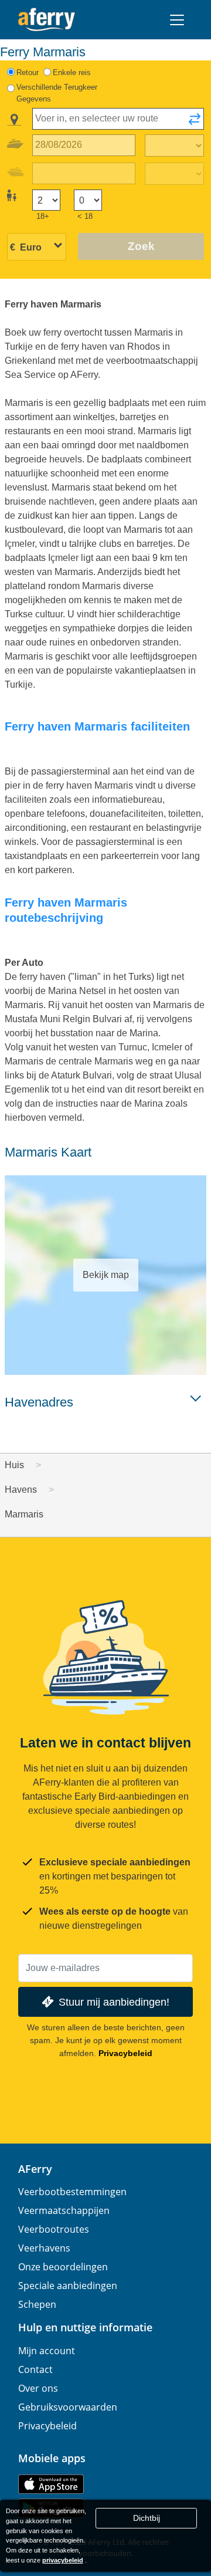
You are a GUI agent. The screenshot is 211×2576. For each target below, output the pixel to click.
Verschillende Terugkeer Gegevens (57, 93)
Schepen (37, 2304)
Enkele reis (72, 72)
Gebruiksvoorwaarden (68, 2407)
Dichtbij (147, 2518)
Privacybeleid (125, 2053)
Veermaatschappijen (64, 2210)
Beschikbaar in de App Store (51, 2484)
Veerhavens (44, 2248)
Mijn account (47, 2351)
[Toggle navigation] (177, 20)
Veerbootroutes (54, 2229)
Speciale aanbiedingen (68, 2286)
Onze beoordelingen (63, 2267)
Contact (35, 2369)
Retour (28, 72)
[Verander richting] (195, 123)
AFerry (35, 2169)
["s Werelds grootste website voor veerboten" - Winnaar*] (47, 20)
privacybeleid (63, 2560)
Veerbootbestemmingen (72, 2192)
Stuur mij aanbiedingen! (114, 2002)
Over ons (38, 2388)
